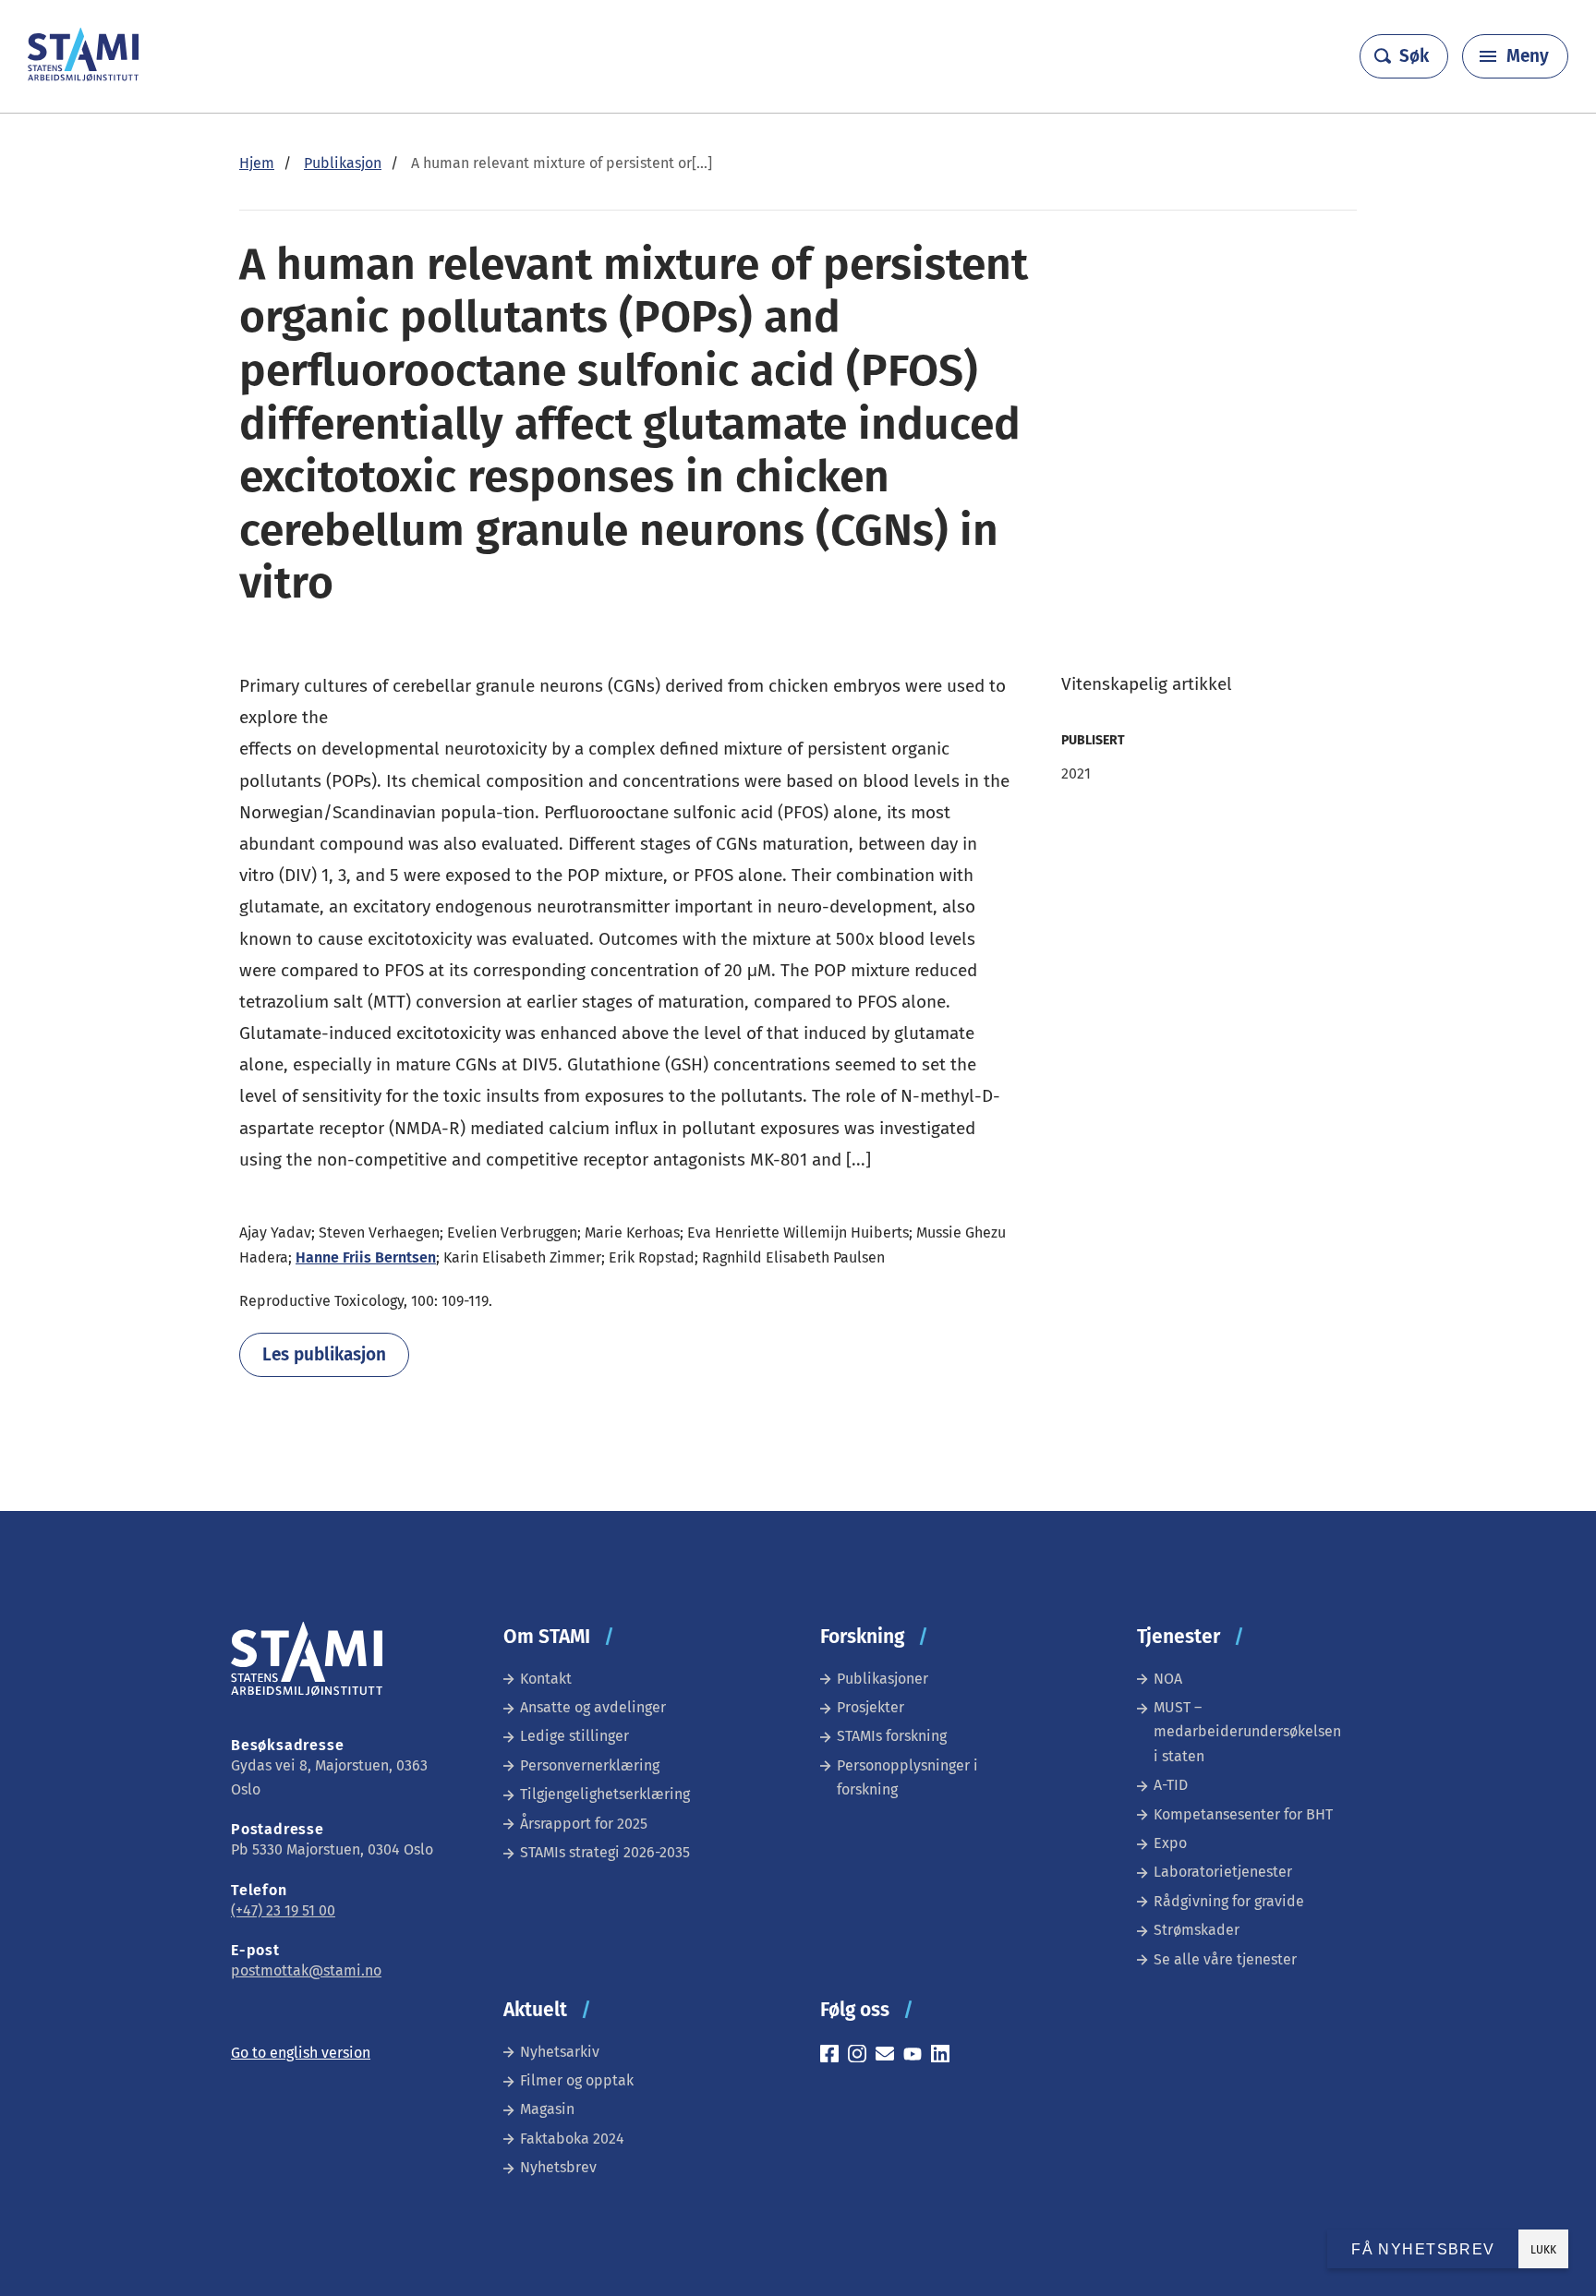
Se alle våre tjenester (1225, 1959)
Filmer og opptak (577, 2080)
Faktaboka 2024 (572, 2139)
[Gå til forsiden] (83, 76)
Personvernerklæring (590, 1765)
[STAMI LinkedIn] (945, 2056)
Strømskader (1197, 1930)
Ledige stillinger (574, 1736)
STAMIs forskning (892, 1736)
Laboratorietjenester (1223, 1872)
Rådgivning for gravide (1229, 1901)
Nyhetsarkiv (560, 2052)
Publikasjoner (883, 1679)
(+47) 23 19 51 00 (283, 1910)
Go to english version (301, 2053)
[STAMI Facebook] (834, 2056)
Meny (1528, 56)
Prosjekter (871, 1707)
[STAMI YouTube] (917, 2056)
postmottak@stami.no (306, 1970)
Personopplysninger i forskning (907, 1777)
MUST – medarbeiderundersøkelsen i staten (1247, 1732)
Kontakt (546, 1679)
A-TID (1171, 1785)
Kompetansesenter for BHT (1243, 1814)
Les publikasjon (324, 1354)
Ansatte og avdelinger (593, 1707)
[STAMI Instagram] (862, 2056)
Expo (1170, 1843)
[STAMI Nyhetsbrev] (889, 2056)
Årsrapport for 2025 (584, 1824)
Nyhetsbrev (558, 2167)
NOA (1168, 1679)
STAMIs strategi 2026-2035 (605, 1852)
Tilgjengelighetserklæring (605, 1794)
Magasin (547, 2109)
